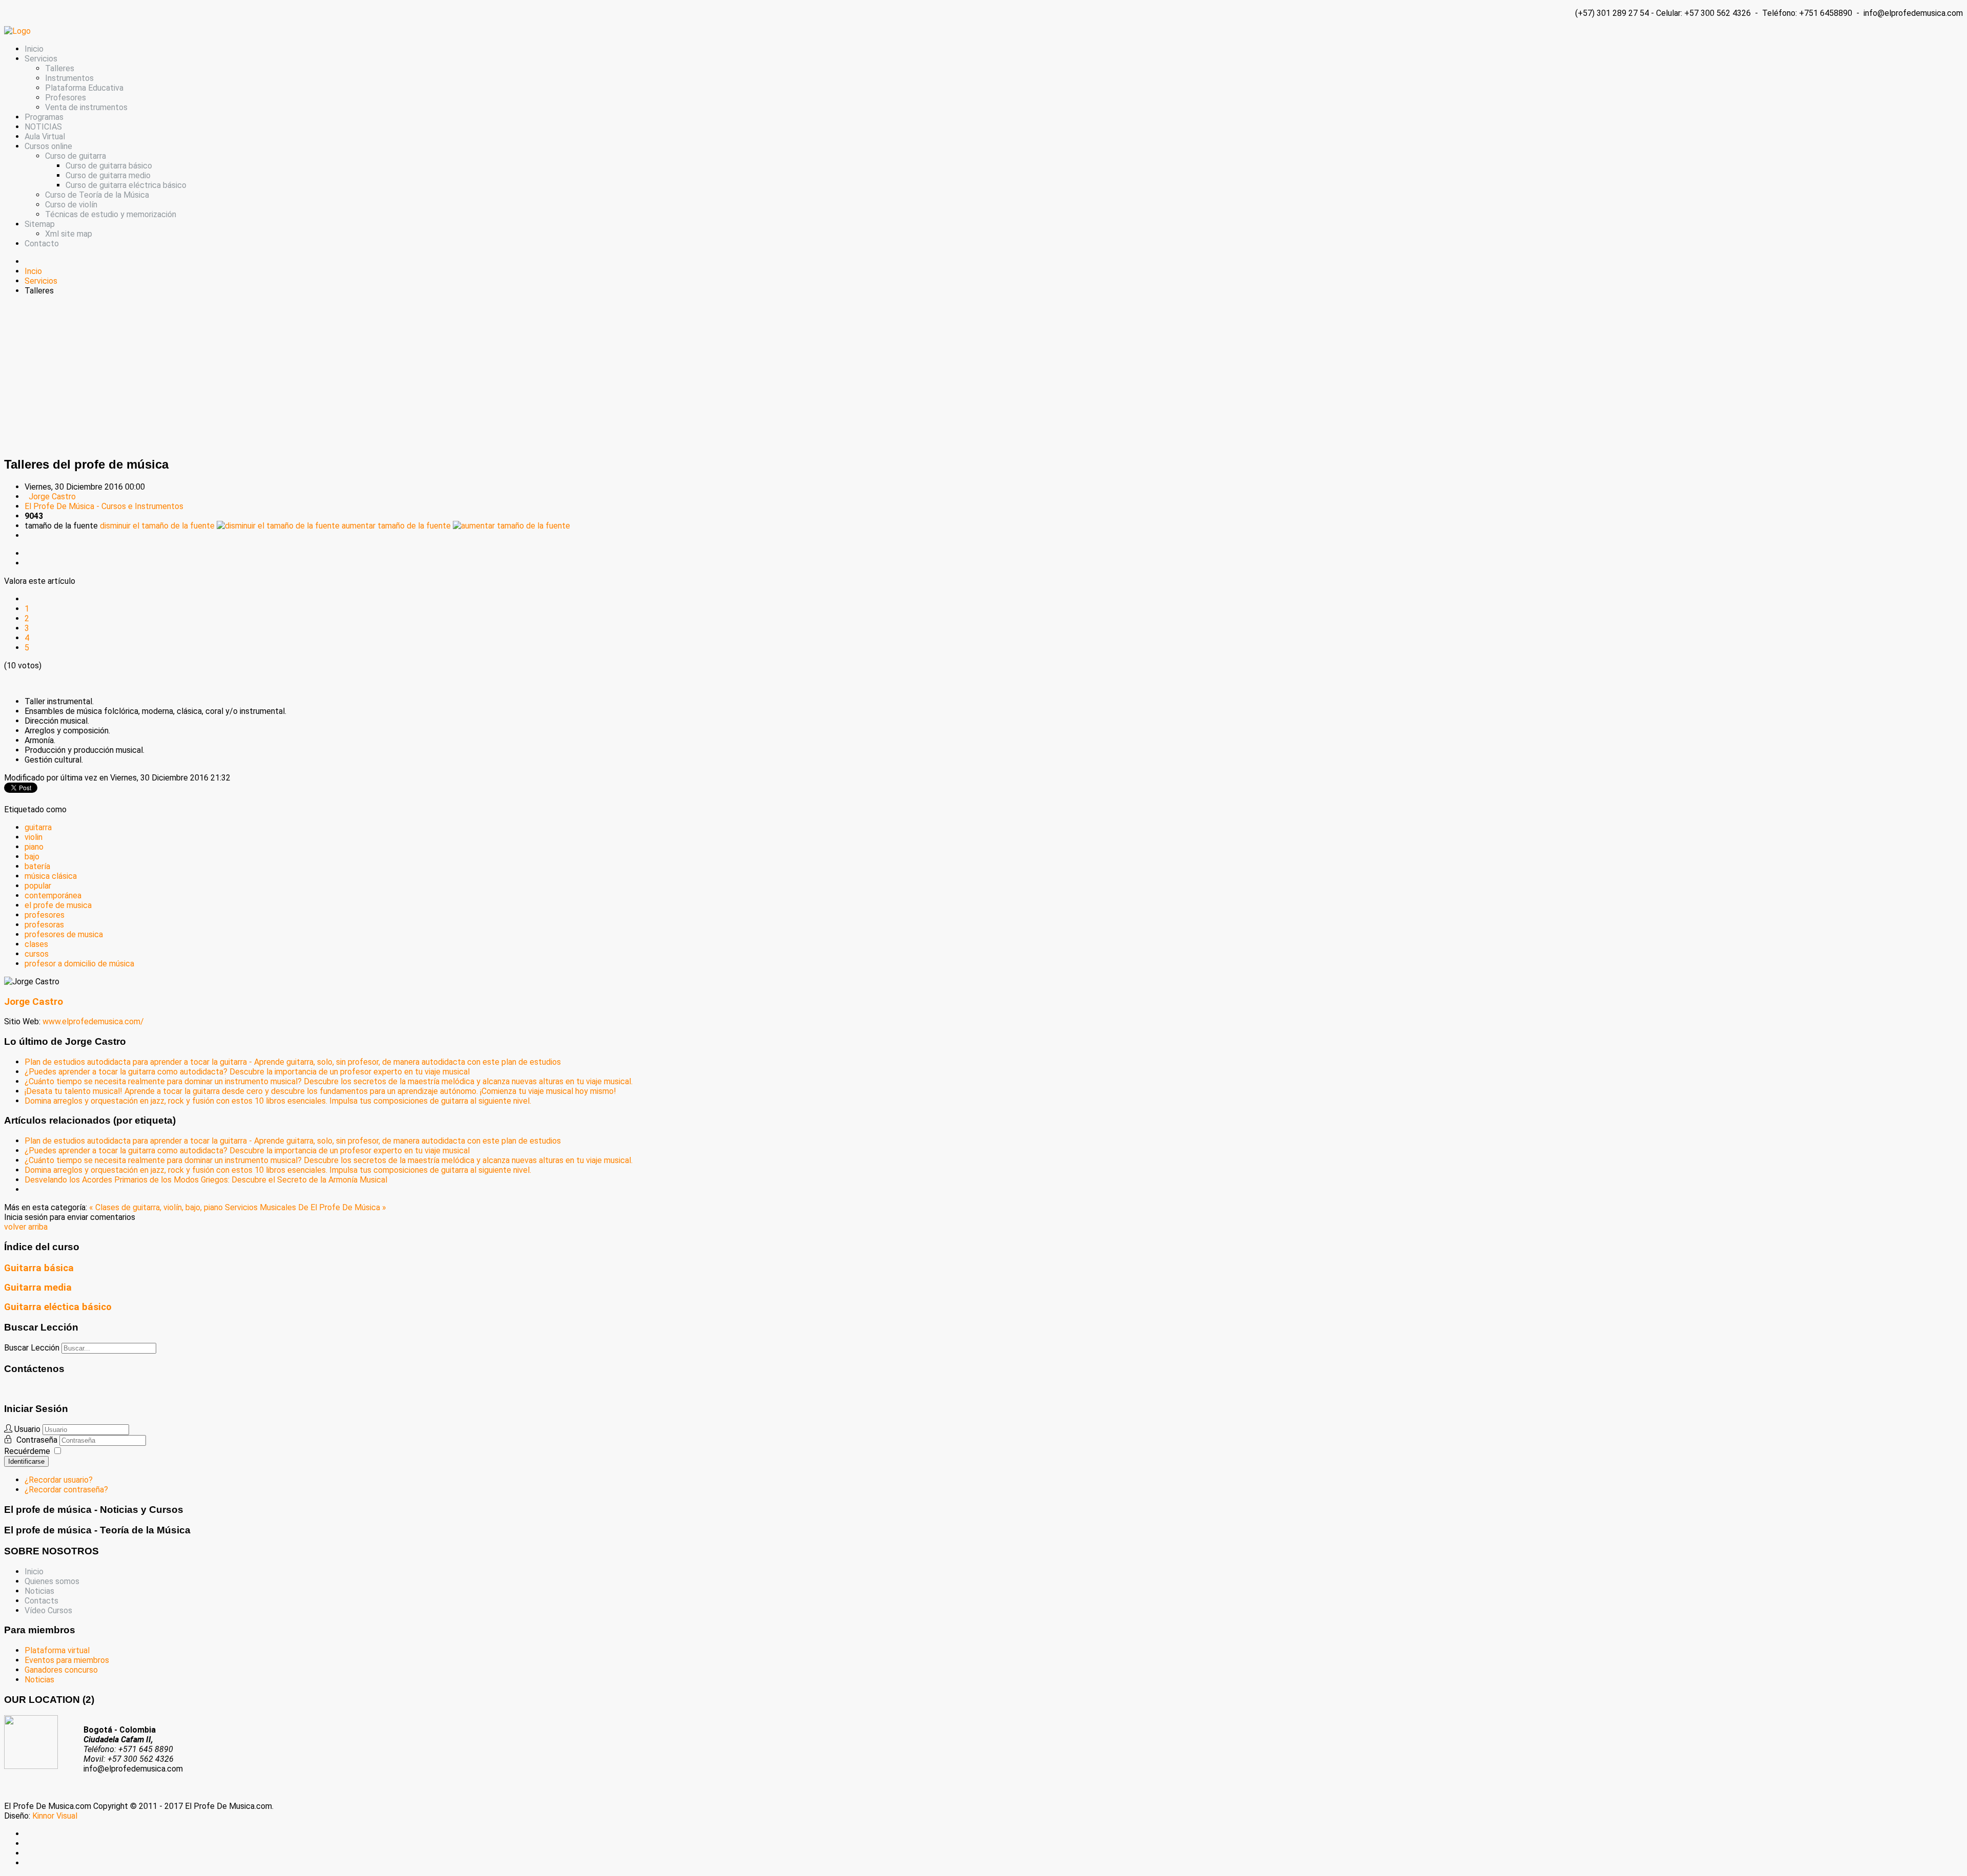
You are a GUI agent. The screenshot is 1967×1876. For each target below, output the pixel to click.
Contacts (41, 1601)
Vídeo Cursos (48, 1610)
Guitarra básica (39, 1268)
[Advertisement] (983, 375)
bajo (32, 857)
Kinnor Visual (55, 1816)
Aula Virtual (45, 136)
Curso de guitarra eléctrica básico (126, 185)
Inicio (34, 49)
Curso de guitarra (76, 156)
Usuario (27, 1429)
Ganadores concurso (61, 1670)
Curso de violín (71, 205)
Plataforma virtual (57, 1650)
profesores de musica (64, 934)
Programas (44, 117)
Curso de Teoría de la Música (97, 195)
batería (37, 866)
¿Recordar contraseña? (66, 1490)
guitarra (38, 827)
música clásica (51, 876)
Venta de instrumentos (86, 107)
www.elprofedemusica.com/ (93, 1021)
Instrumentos (69, 78)
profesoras (44, 925)
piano (34, 847)
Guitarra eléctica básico (58, 1307)
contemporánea (53, 895)
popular (38, 886)
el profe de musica (58, 905)
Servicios (41, 59)
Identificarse (26, 1461)
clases (36, 944)
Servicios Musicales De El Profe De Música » (306, 1207)
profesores (45, 915)
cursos (37, 954)
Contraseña (38, 1440)
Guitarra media (38, 1288)
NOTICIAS (43, 127)
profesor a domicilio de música (79, 964)
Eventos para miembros (67, 1660)
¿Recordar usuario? (59, 1480)
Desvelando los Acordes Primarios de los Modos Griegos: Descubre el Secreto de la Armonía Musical (206, 1180)
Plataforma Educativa (84, 88)
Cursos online (48, 146)
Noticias (39, 1591)
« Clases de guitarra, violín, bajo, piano (157, 1207)
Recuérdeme (27, 1451)
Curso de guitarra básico (109, 166)
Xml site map (69, 234)
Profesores (66, 98)
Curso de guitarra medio (108, 175)
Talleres (60, 68)
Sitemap (40, 224)
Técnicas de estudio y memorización (111, 214)
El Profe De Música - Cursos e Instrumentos (104, 506)
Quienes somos (52, 1581)
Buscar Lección (32, 1348)
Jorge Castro (52, 497)
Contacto (42, 244)
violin (34, 837)
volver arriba (26, 1227)
